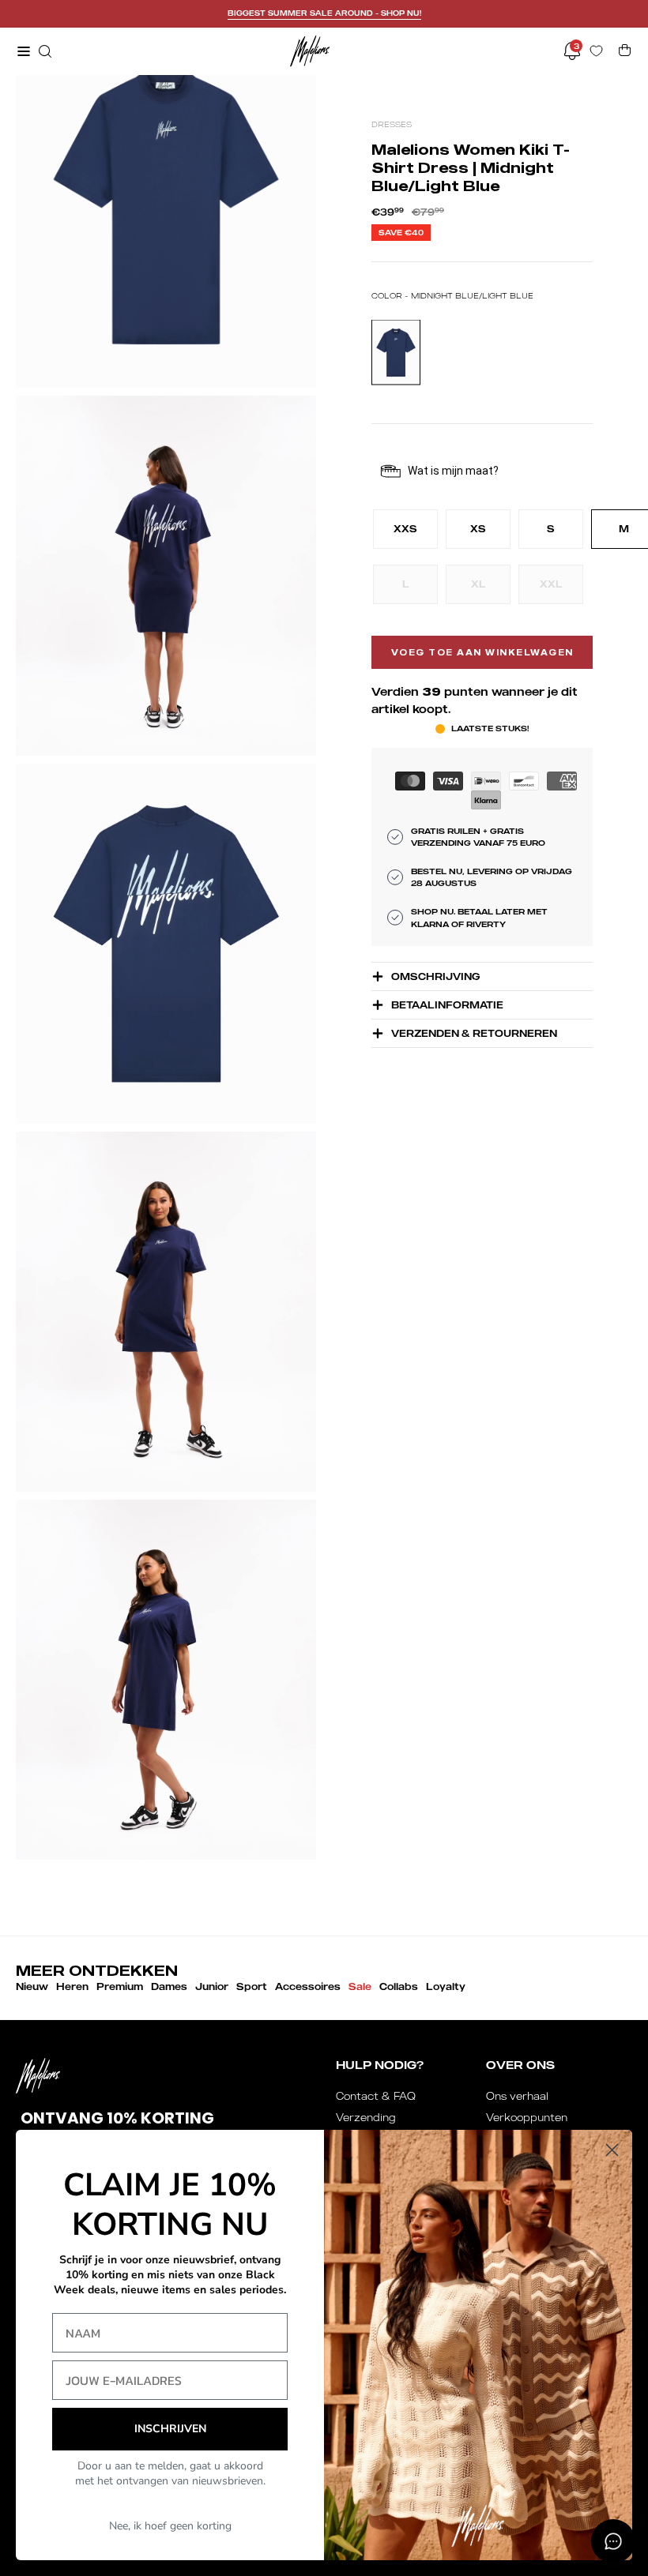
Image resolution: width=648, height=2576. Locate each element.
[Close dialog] (612, 2150)
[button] (43, 51)
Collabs (399, 1986)
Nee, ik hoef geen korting (170, 2526)
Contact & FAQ (376, 2096)
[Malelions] (310, 51)
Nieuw (32, 1986)
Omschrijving (435, 976)
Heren (72, 1986)
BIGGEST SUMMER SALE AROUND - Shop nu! (324, 13)
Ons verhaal (517, 2096)
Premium (120, 1986)
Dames (169, 1986)
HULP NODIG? (380, 2065)
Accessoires (308, 1986)
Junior (212, 1986)
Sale (360, 1986)
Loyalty (446, 1986)
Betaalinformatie (447, 1005)
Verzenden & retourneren (474, 1033)
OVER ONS (520, 2065)
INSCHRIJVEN (170, 2429)
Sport (252, 1986)
